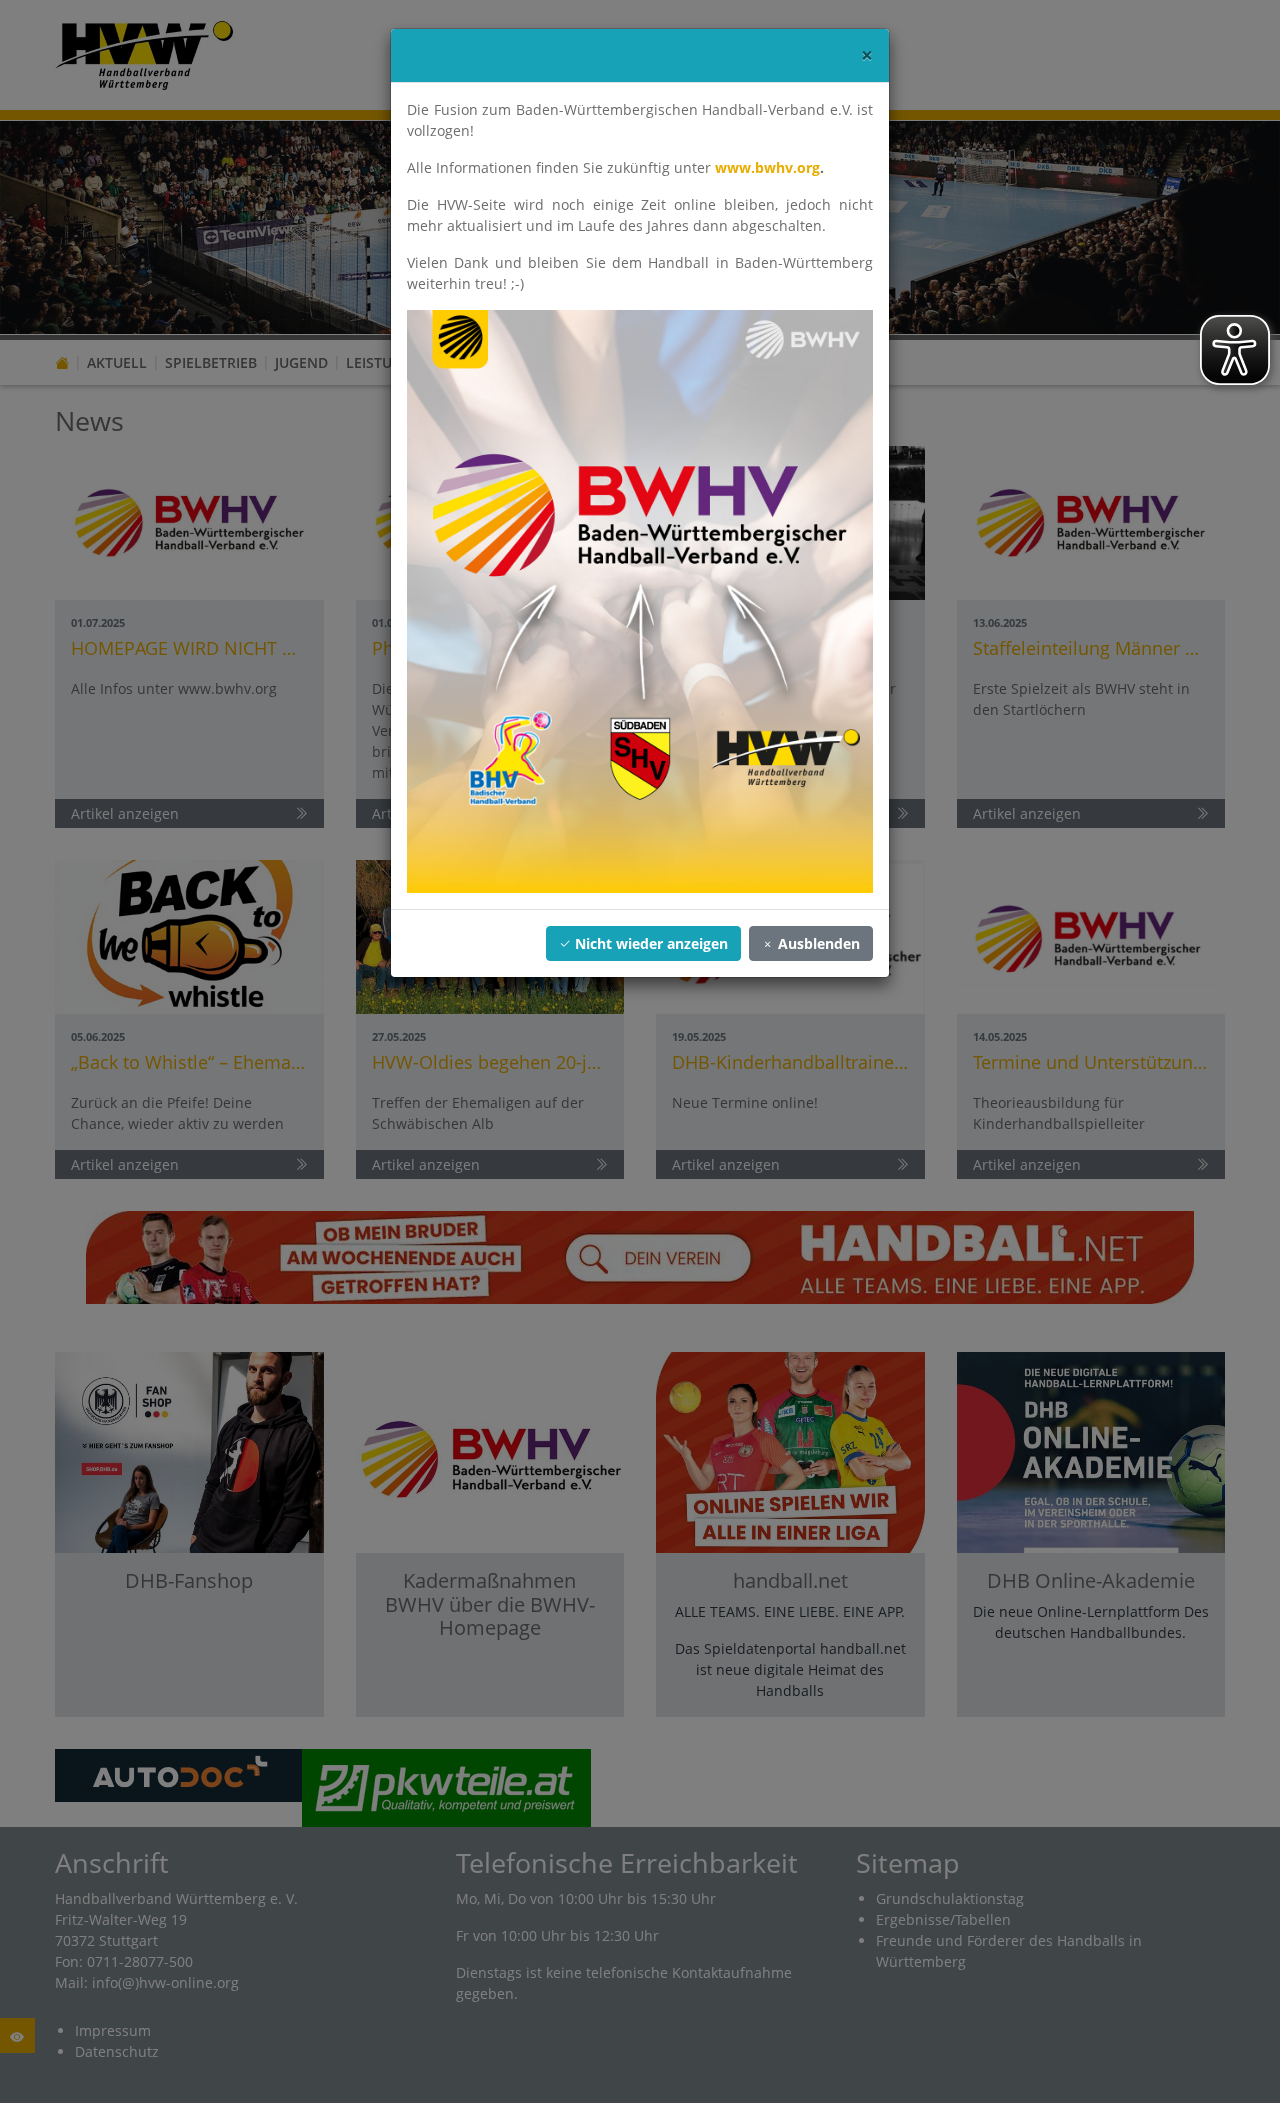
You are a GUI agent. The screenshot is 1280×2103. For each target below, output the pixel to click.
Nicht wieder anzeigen (649, 943)
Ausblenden (817, 943)
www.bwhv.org (767, 167)
